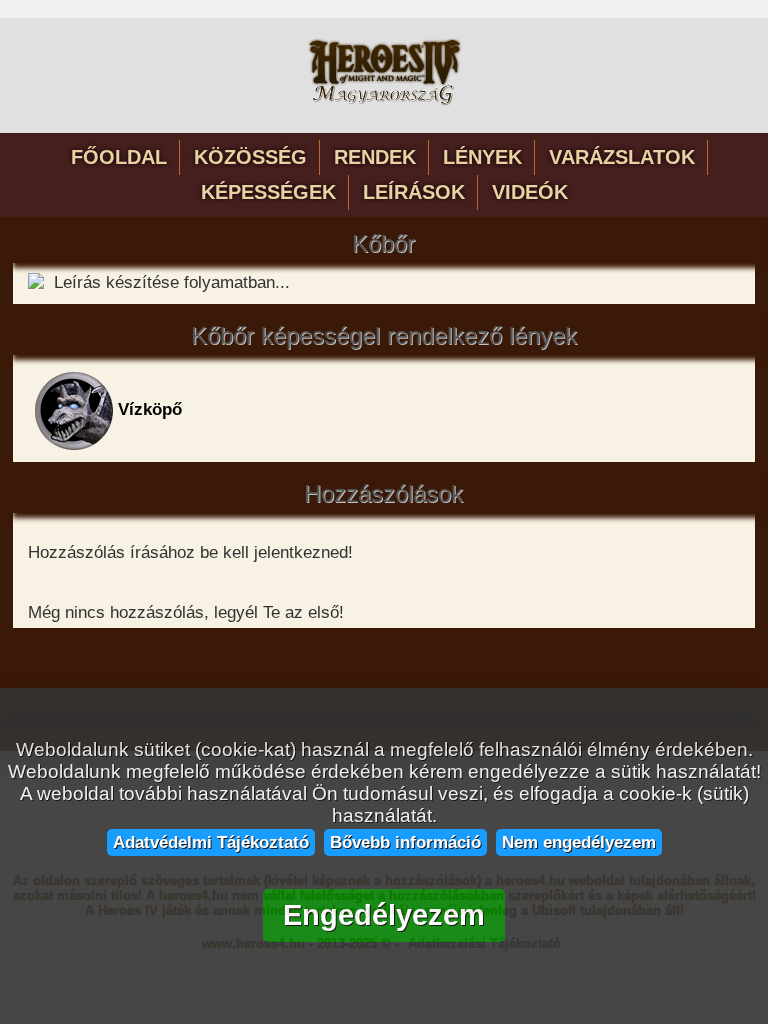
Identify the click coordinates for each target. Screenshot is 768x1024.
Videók (530, 192)
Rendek (375, 157)
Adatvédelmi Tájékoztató (211, 842)
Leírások (414, 192)
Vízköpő (147, 409)
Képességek (268, 192)
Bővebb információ (405, 842)
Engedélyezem (384, 915)
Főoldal (119, 157)
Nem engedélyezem (579, 842)
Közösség (250, 157)
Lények (482, 157)
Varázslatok (622, 157)
